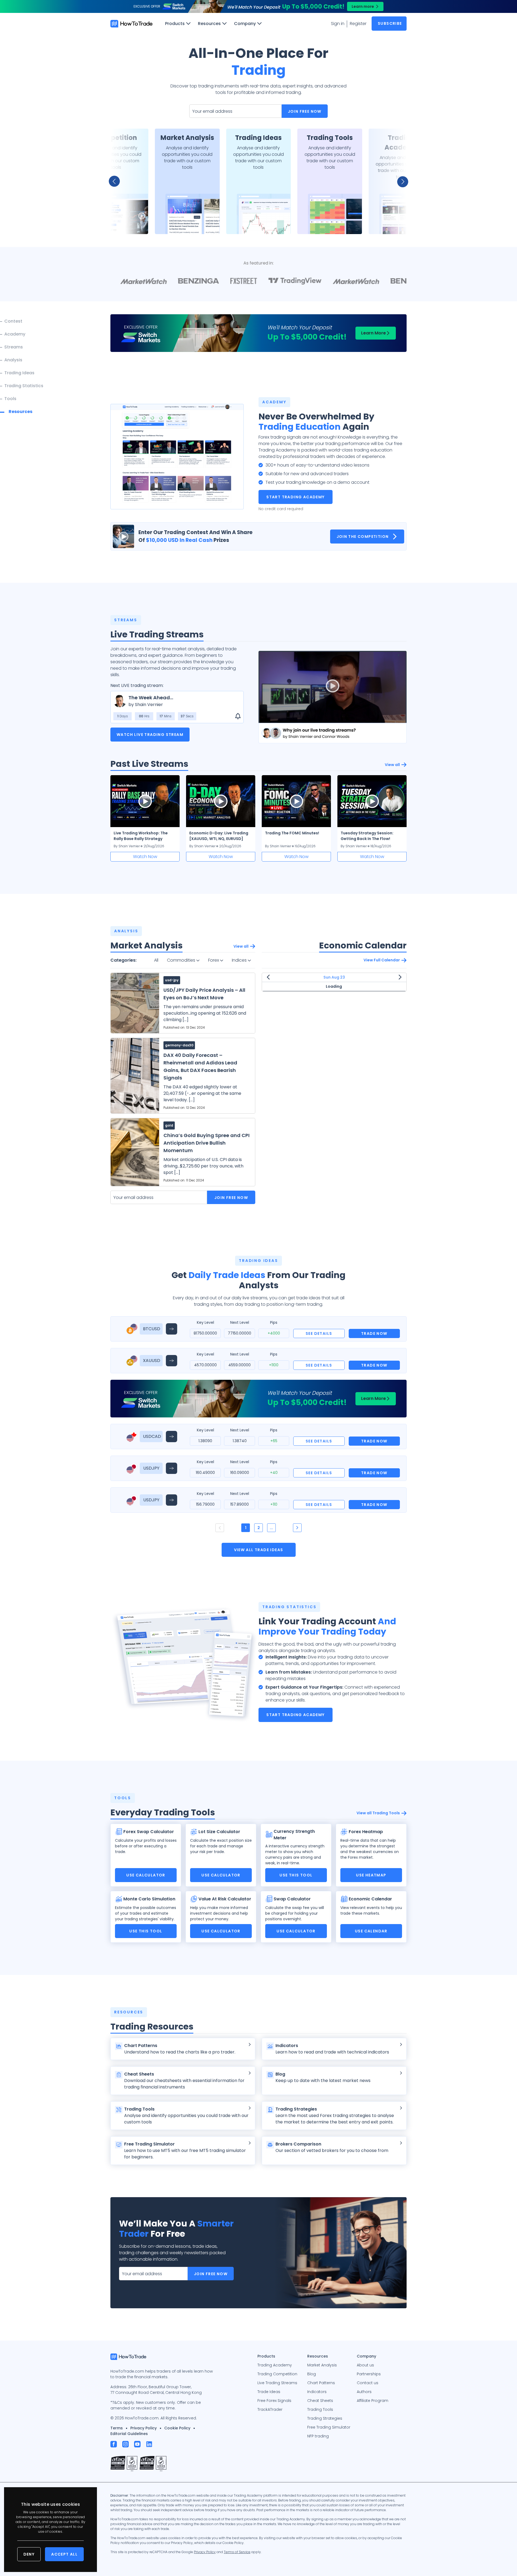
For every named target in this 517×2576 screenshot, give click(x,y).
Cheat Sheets (320, 2401)
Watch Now (145, 857)
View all (392, 765)
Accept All (64, 2554)
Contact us (368, 2383)
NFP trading (318, 2436)
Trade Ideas (269, 2392)
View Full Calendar (382, 960)
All (156, 960)
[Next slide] (400, 181)
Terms (117, 2428)
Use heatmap (371, 1875)
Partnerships (369, 2374)
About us (365, 2365)
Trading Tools (320, 2409)
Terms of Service (237, 2552)
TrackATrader (270, 2409)
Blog (312, 2374)
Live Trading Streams (277, 2383)
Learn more (363, 6)
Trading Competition (277, 2374)
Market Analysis (322, 2365)
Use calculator (146, 1875)
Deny (29, 2554)
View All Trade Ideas (259, 1550)
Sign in (338, 24)
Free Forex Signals (274, 2401)
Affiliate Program (373, 2401)
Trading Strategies (325, 2418)
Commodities (182, 960)
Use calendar (371, 1931)
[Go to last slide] (117, 181)
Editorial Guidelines (129, 2434)
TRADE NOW (374, 1333)
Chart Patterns (321, 2383)
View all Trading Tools (378, 1813)
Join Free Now (305, 111)
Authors (364, 2392)
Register (358, 24)
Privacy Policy (144, 2428)
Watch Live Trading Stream (150, 735)
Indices (240, 960)
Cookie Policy (177, 2428)
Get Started (116, 223)
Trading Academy (275, 2365)
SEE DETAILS (319, 1333)
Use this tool (296, 1875)
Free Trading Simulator (329, 2427)
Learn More (373, 333)
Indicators (317, 2392)
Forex (214, 960)
